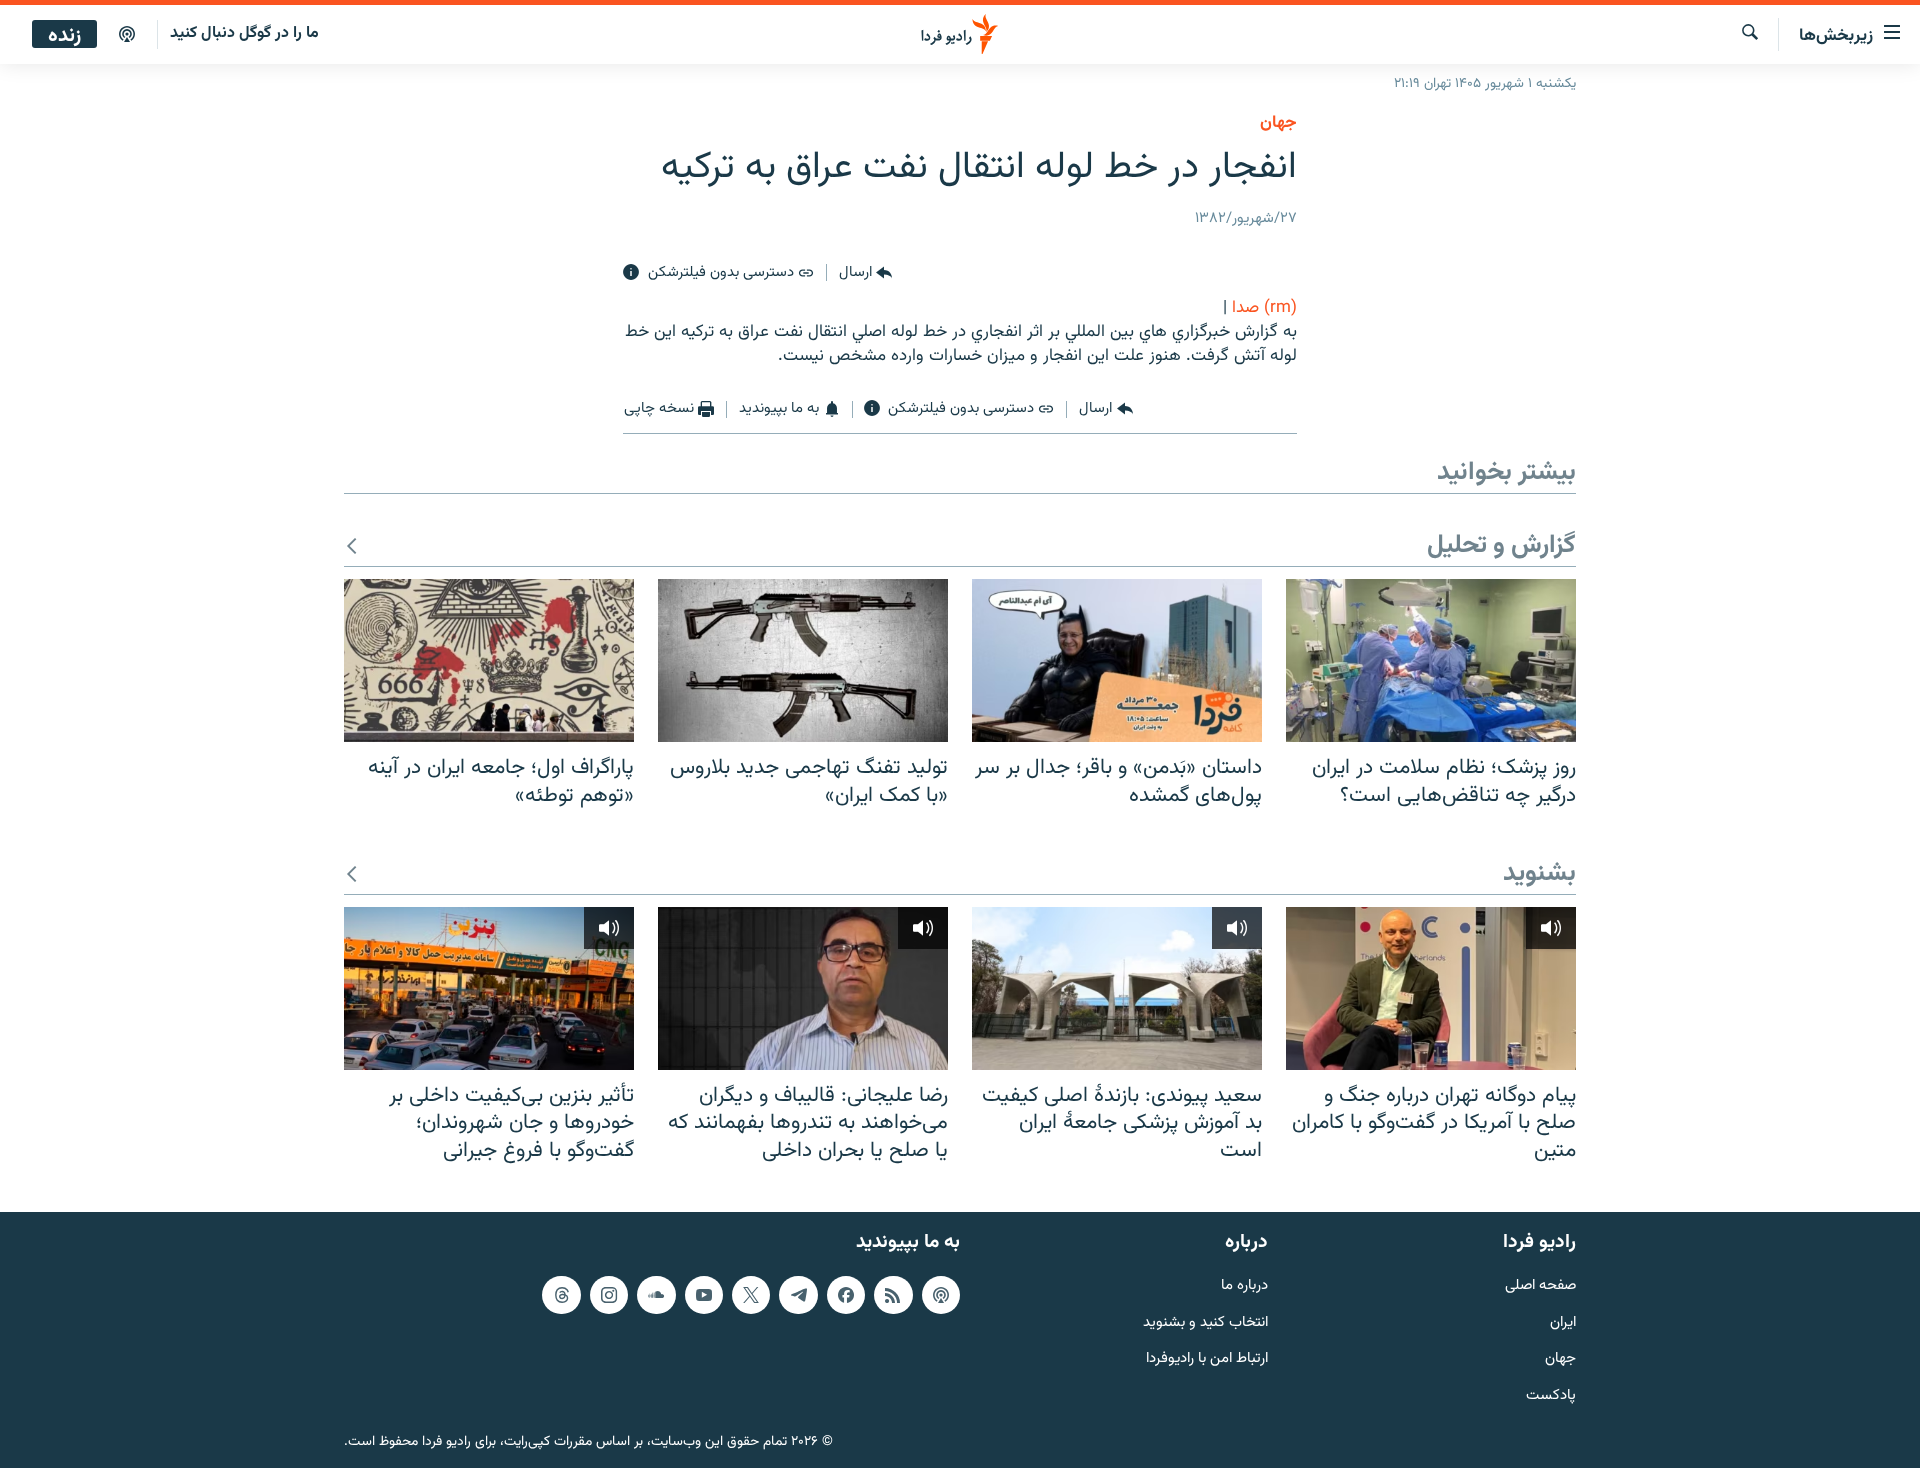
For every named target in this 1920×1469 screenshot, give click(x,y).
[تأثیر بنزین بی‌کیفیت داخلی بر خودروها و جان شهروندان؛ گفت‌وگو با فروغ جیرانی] (489, 988)
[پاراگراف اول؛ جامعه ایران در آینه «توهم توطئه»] (489, 660)
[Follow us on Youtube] (704, 1295)
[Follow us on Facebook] (846, 1295)
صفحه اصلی (1540, 1286)
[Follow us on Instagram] (609, 1295)
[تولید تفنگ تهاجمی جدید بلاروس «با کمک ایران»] (803, 660)
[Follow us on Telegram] (798, 1295)
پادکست (1551, 1397)
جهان (1278, 123)
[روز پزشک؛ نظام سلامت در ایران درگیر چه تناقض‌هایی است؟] (1431, 660)
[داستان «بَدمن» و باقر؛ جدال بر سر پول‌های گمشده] (1117, 660)
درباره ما (1244, 1286)
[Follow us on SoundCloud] (656, 1295)
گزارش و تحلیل (1501, 546)
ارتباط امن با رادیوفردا (1207, 1360)
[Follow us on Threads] (561, 1295)
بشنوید (1539, 874)
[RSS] (893, 1295)
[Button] (865, 273)
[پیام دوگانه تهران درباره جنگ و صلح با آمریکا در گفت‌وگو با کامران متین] (1431, 988)
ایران (1563, 1323)
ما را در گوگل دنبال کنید (244, 33)
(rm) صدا (1264, 308)
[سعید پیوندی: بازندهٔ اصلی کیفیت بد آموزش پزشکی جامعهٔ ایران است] (1117, 988)
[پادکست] (127, 35)
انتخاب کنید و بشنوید (1205, 1323)
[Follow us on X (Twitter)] (751, 1295)
